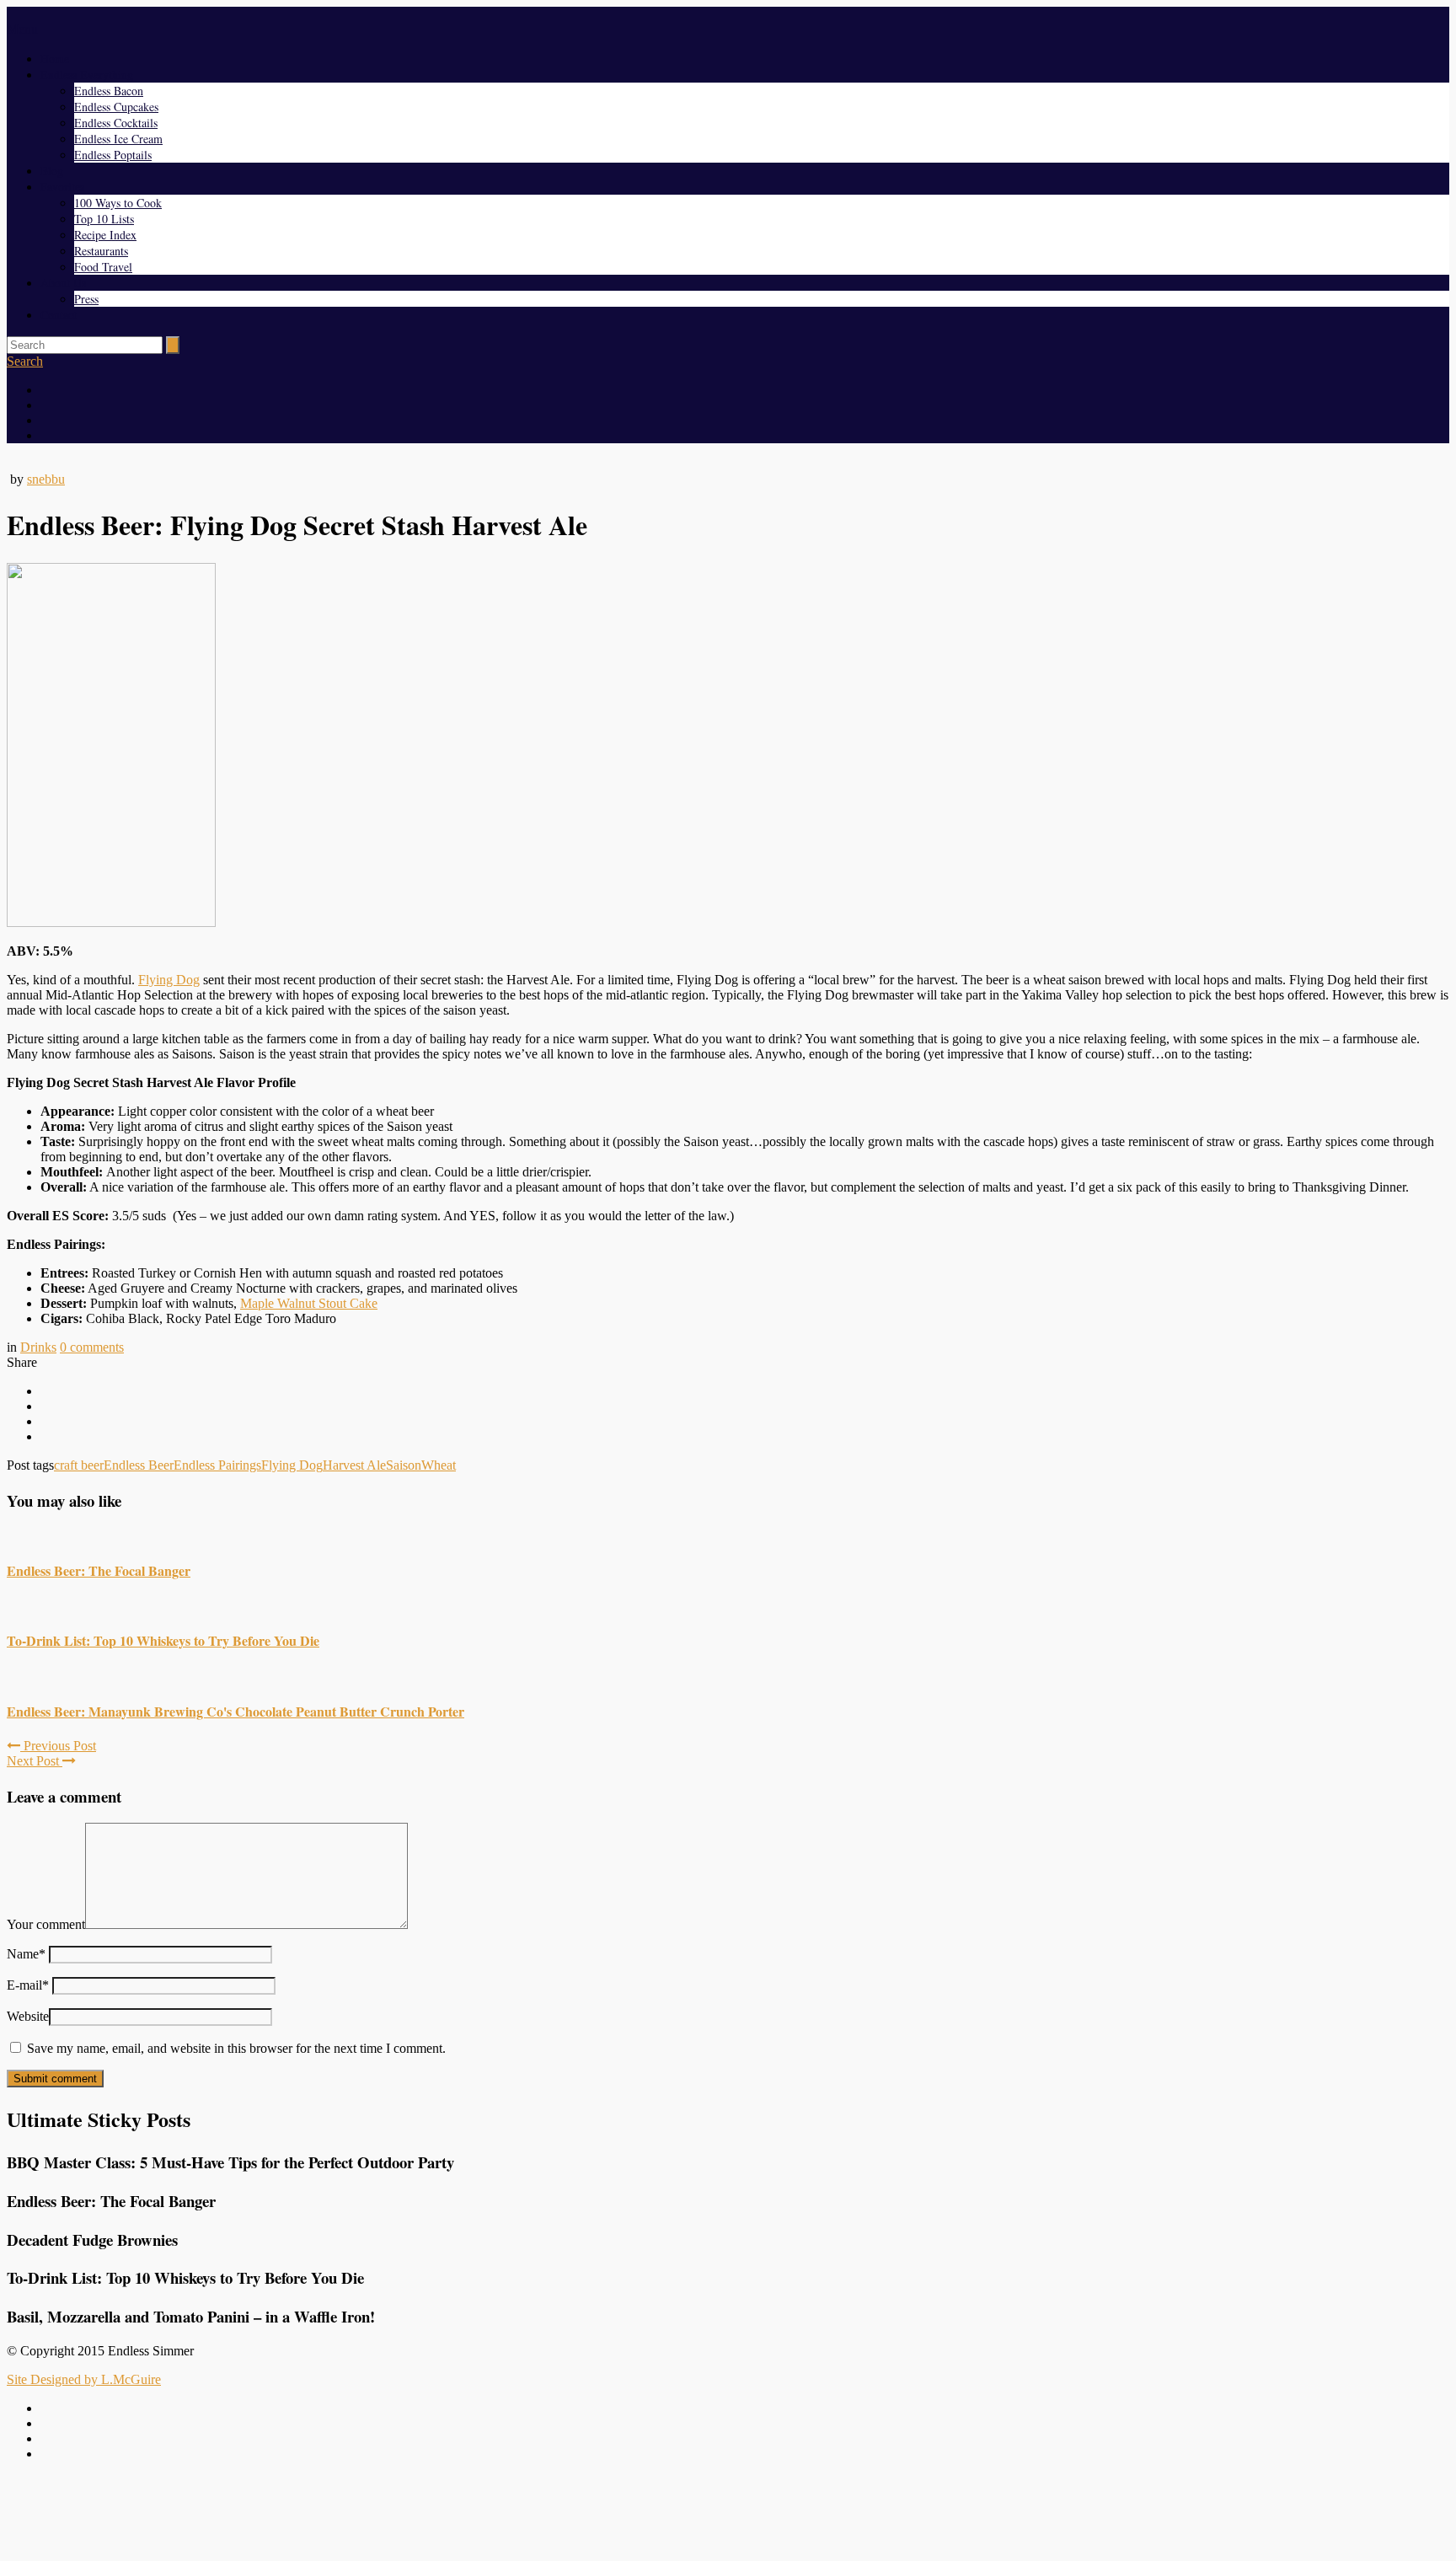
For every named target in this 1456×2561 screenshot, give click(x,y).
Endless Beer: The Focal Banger (99, 1570)
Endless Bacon (109, 91)
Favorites (62, 187)
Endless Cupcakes (116, 107)
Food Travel (103, 267)
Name (26, 1954)
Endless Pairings (217, 1465)
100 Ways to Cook (118, 203)
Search (25, 361)
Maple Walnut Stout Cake (309, 1303)
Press (86, 299)
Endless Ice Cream (118, 139)
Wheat (439, 1465)
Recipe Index (105, 235)
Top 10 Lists (104, 219)
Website (28, 2016)
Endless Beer (139, 1465)
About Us (63, 283)
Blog (52, 171)
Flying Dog (169, 980)
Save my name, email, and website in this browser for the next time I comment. (236, 2048)
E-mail (28, 1985)
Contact (59, 315)
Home (55, 59)
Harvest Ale (354, 1465)
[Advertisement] (728, 2513)
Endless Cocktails (116, 123)
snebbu (46, 479)
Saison (404, 1465)
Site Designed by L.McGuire (84, 2379)
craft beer (79, 1465)
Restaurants (101, 251)
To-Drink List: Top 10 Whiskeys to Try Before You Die (163, 1640)
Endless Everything (87, 75)
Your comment (46, 1924)
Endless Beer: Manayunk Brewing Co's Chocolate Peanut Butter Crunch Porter (236, 1711)
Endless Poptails (113, 155)
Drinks (38, 1347)
